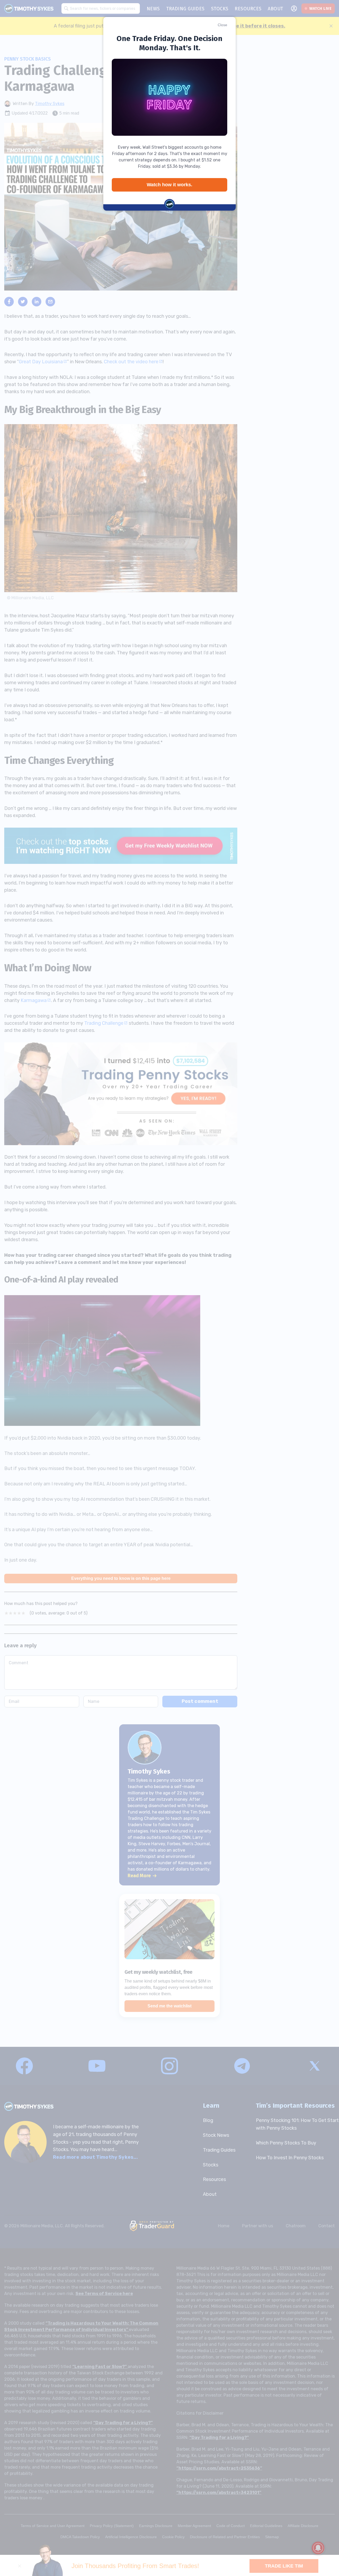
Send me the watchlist (169, 2006)
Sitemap (272, 2537)
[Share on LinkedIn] (37, 302)
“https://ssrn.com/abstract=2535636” (219, 2468)
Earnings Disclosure (156, 2526)
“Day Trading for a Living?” (123, 2423)
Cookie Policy (173, 2537)
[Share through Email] (50, 302)
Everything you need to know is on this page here (121, 1578)
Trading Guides (219, 2150)
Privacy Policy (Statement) (112, 2526)
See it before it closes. (258, 26)
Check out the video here (131, 362)
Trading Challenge (104, 1023)
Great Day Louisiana (41, 362)
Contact (327, 2226)
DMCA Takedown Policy (80, 2537)
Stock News (216, 2135)
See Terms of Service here (104, 2294)
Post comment (200, 1701)
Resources (214, 2179)
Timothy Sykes (50, 104)
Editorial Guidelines (266, 2526)
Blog (208, 2120)
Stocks (211, 2165)
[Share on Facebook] (9, 302)
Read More (139, 1876)
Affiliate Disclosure (303, 2526)
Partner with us (258, 2226)
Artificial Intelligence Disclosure (131, 2537)
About (210, 2194)
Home (224, 2226)
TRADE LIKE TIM (284, 2566)
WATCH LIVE (320, 8)
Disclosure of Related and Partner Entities (225, 2537)
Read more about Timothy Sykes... (95, 2157)
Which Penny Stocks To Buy (286, 2143)
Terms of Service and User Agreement (53, 2526)
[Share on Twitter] (23, 302)
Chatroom (296, 2226)
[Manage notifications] (318, 2548)
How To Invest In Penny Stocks (290, 2158)
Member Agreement (194, 2526)
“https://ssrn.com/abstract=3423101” (219, 2493)
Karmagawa (34, 1000)
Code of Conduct (231, 2526)
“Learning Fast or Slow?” (100, 2367)
